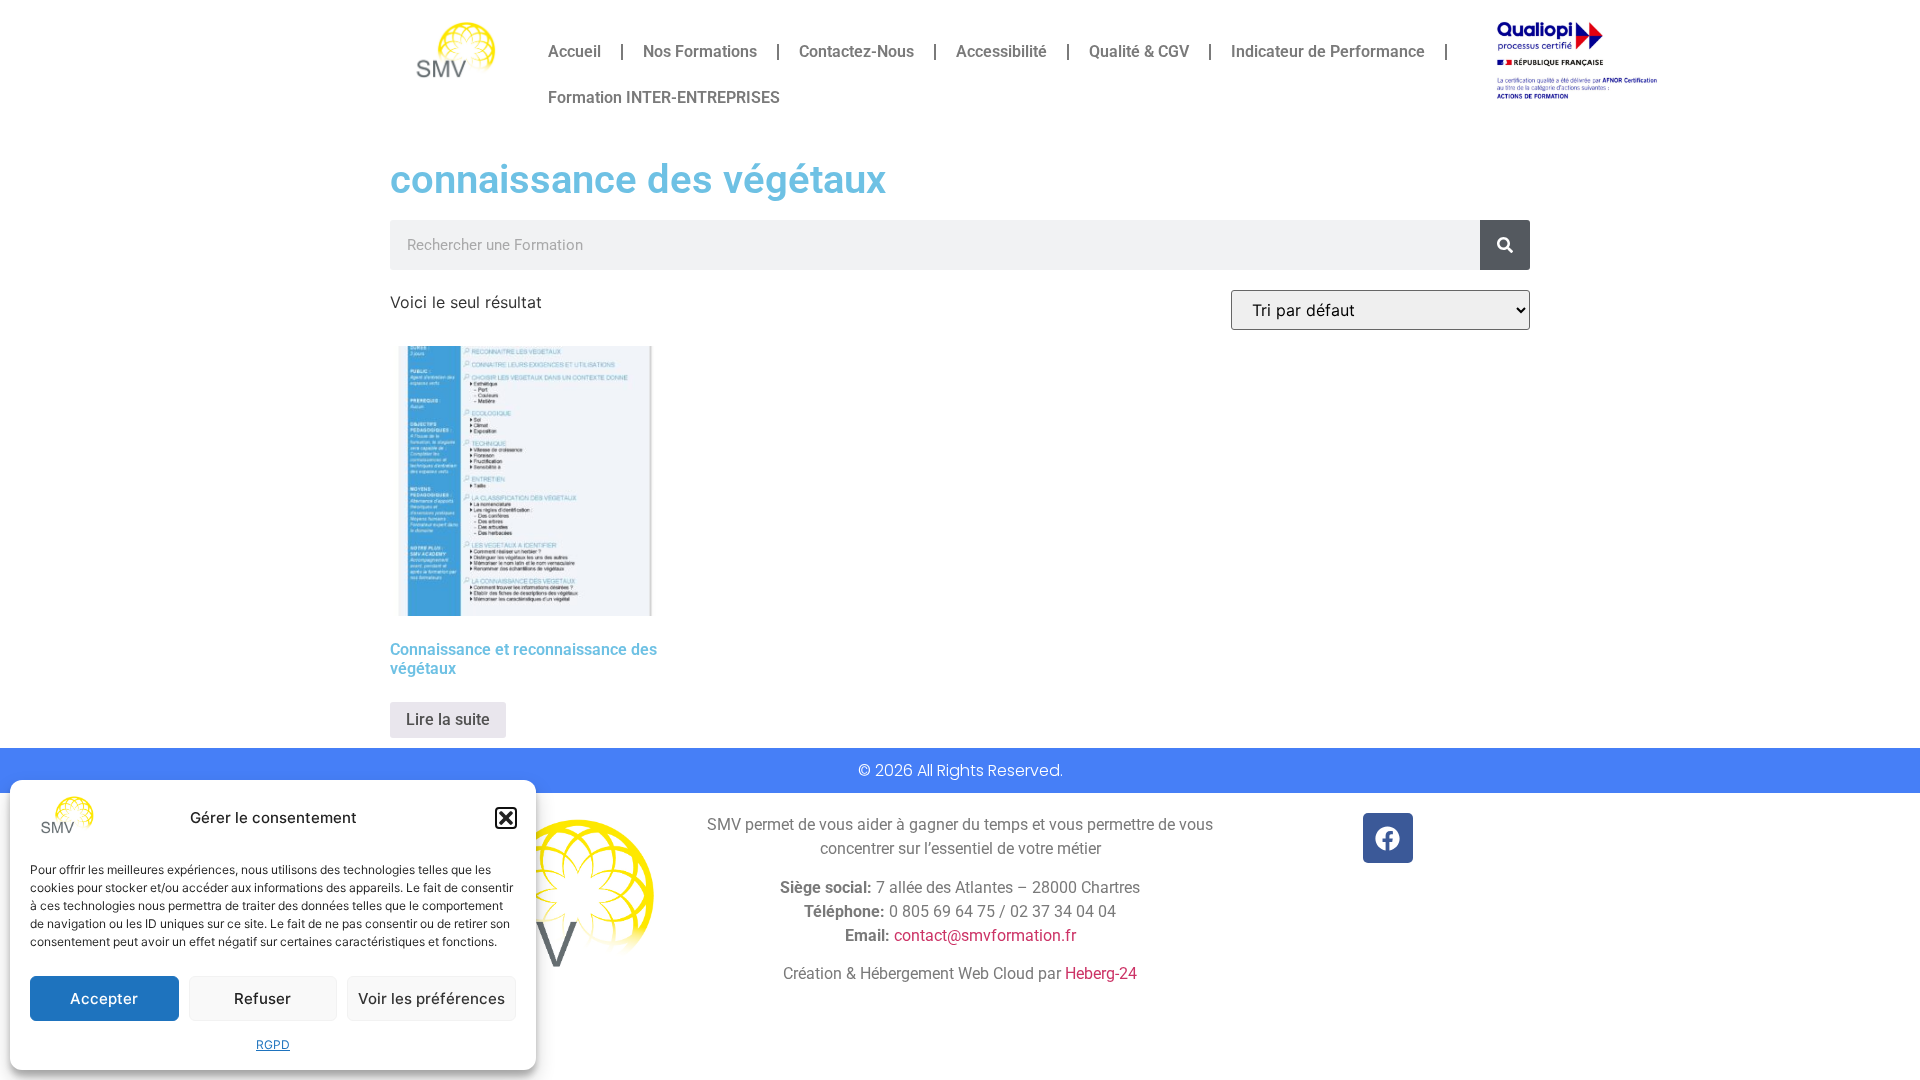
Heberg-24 (1101, 973)
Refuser (262, 998)
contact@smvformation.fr (985, 935)
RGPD (273, 1044)
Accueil (574, 51)
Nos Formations (700, 51)
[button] (506, 818)
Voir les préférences (431, 998)
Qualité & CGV (1139, 51)
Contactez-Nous (856, 51)
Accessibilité (1001, 51)
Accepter (104, 998)
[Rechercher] (1505, 245)
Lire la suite (448, 719)
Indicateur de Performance (1328, 51)
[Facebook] (1388, 838)
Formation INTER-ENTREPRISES (664, 97)
